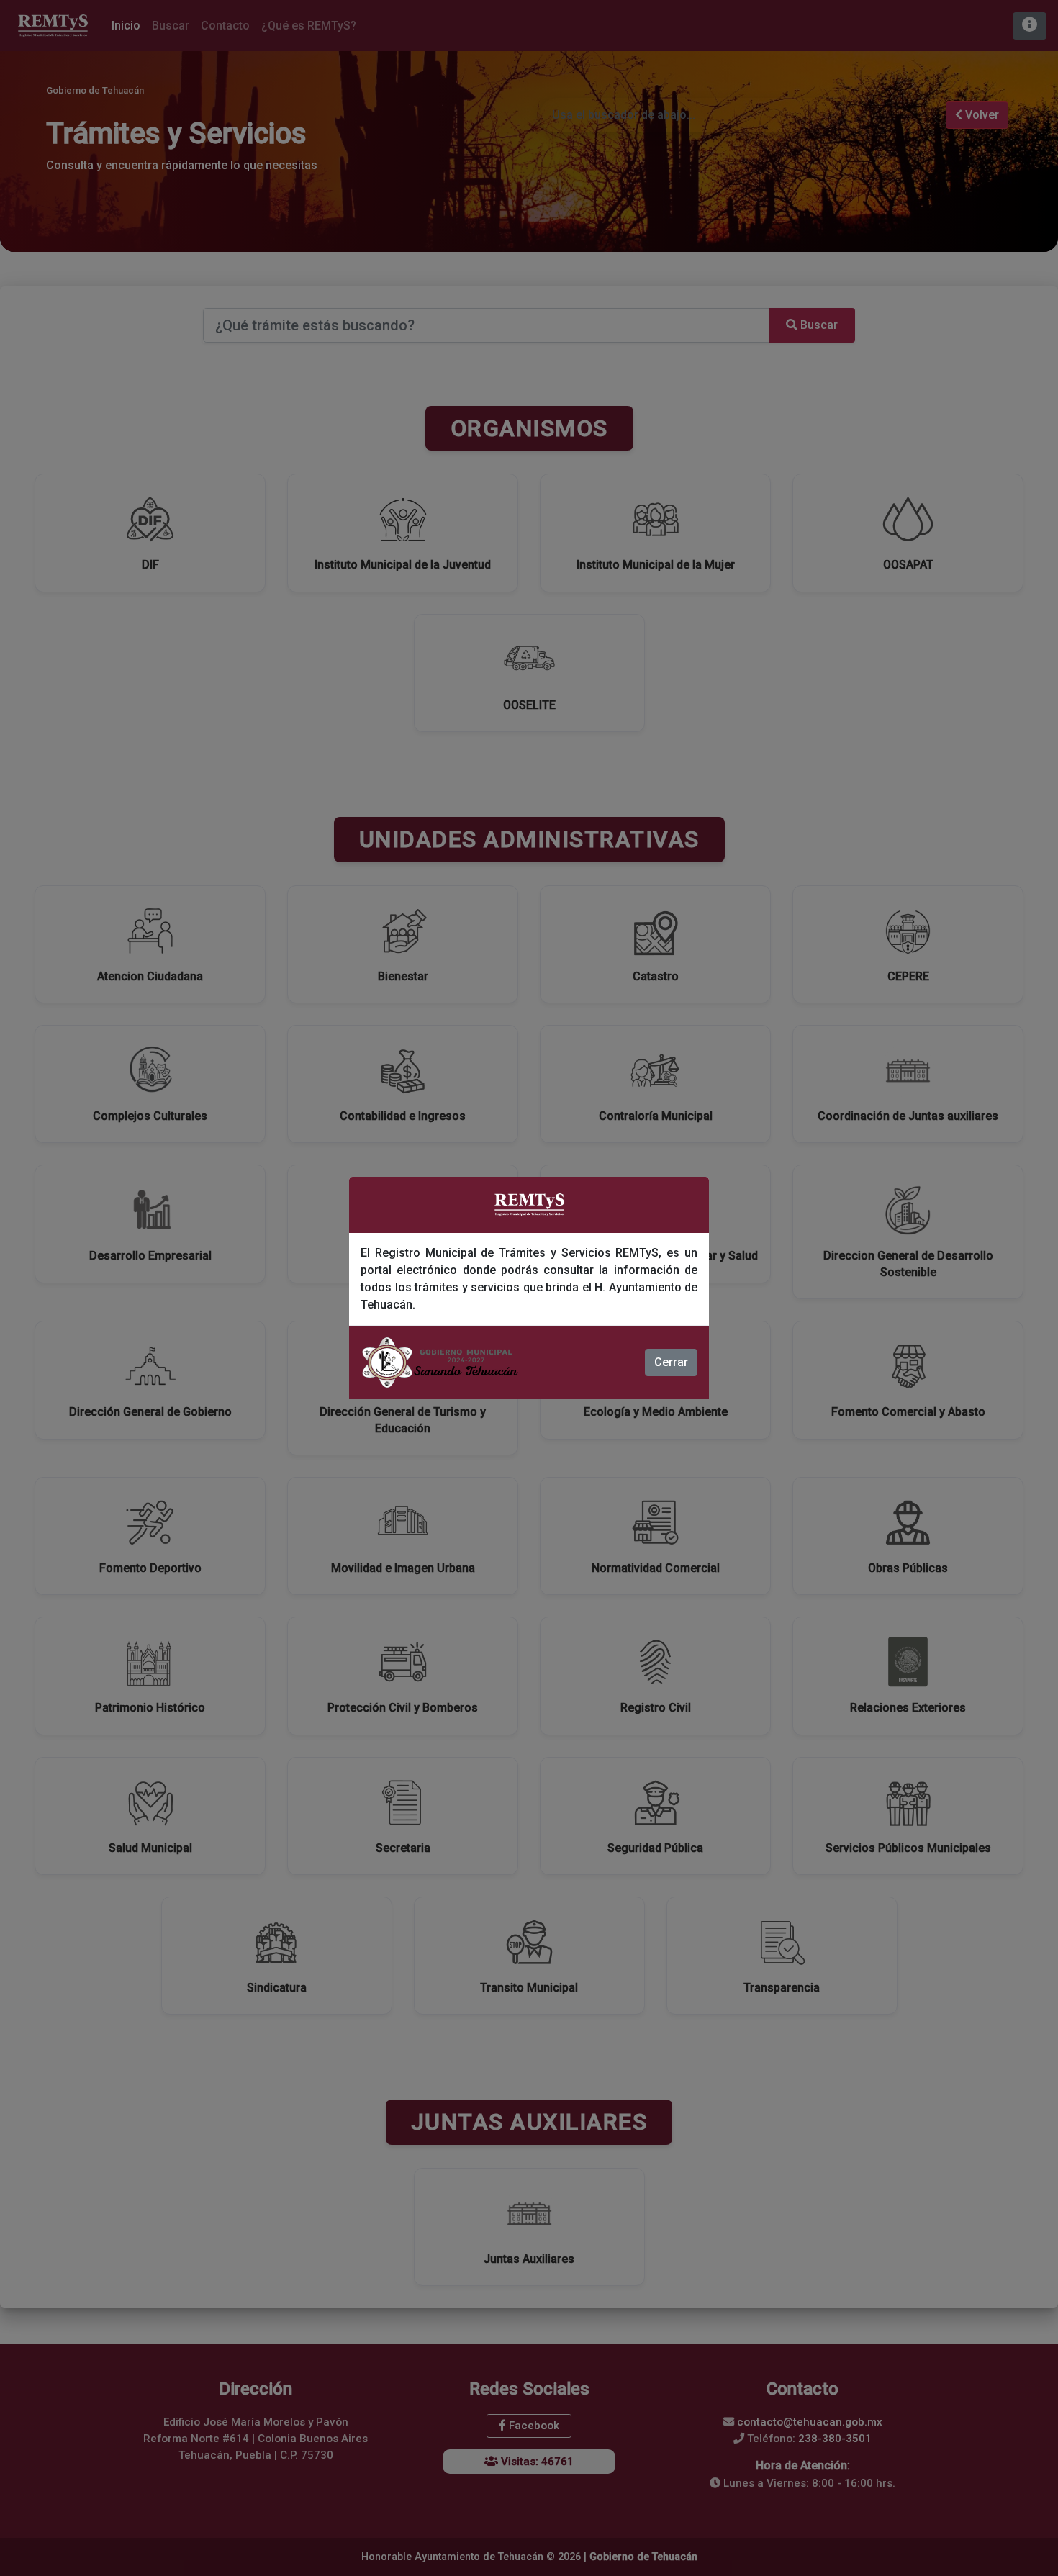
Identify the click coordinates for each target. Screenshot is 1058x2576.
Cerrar (671, 1362)
